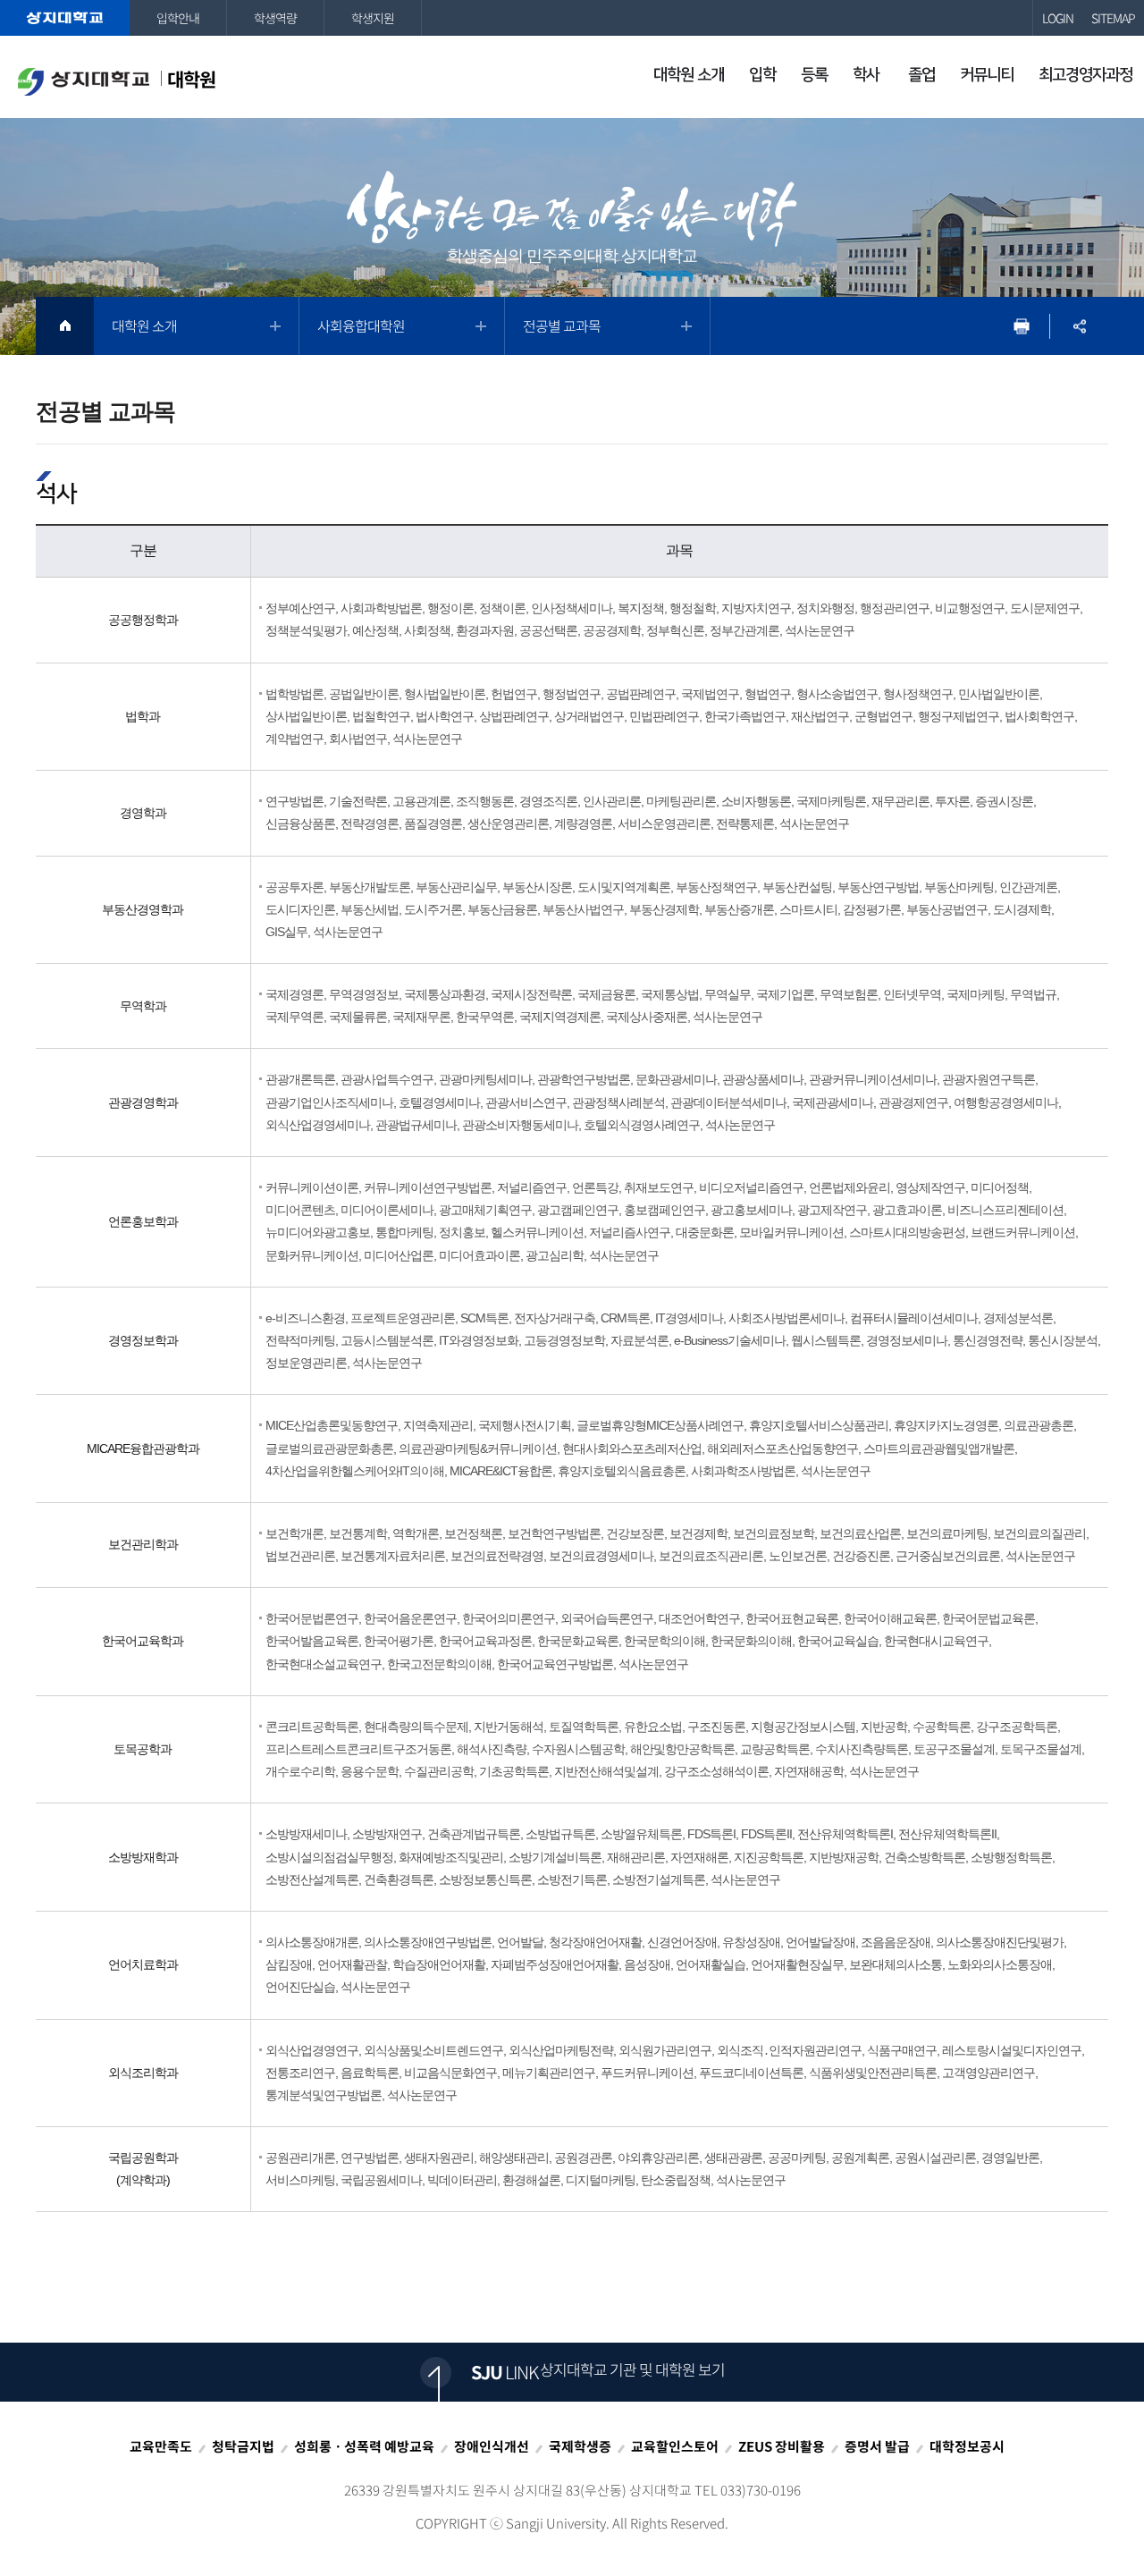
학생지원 (373, 18)
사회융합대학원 (361, 325)
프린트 (1021, 326)
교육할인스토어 (675, 2446)
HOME (65, 326)
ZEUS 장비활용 (782, 2446)
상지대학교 (65, 18)
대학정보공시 (967, 2446)
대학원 (191, 79)
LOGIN (1058, 18)
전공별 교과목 (562, 325)
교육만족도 (161, 2446)
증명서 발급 (877, 2446)
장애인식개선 (492, 2446)
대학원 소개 (144, 325)
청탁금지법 (243, 2446)
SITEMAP (1113, 18)
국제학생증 (580, 2446)
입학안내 (178, 18)
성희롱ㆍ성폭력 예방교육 (364, 2446)
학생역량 (275, 18)
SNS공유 (1079, 326)
